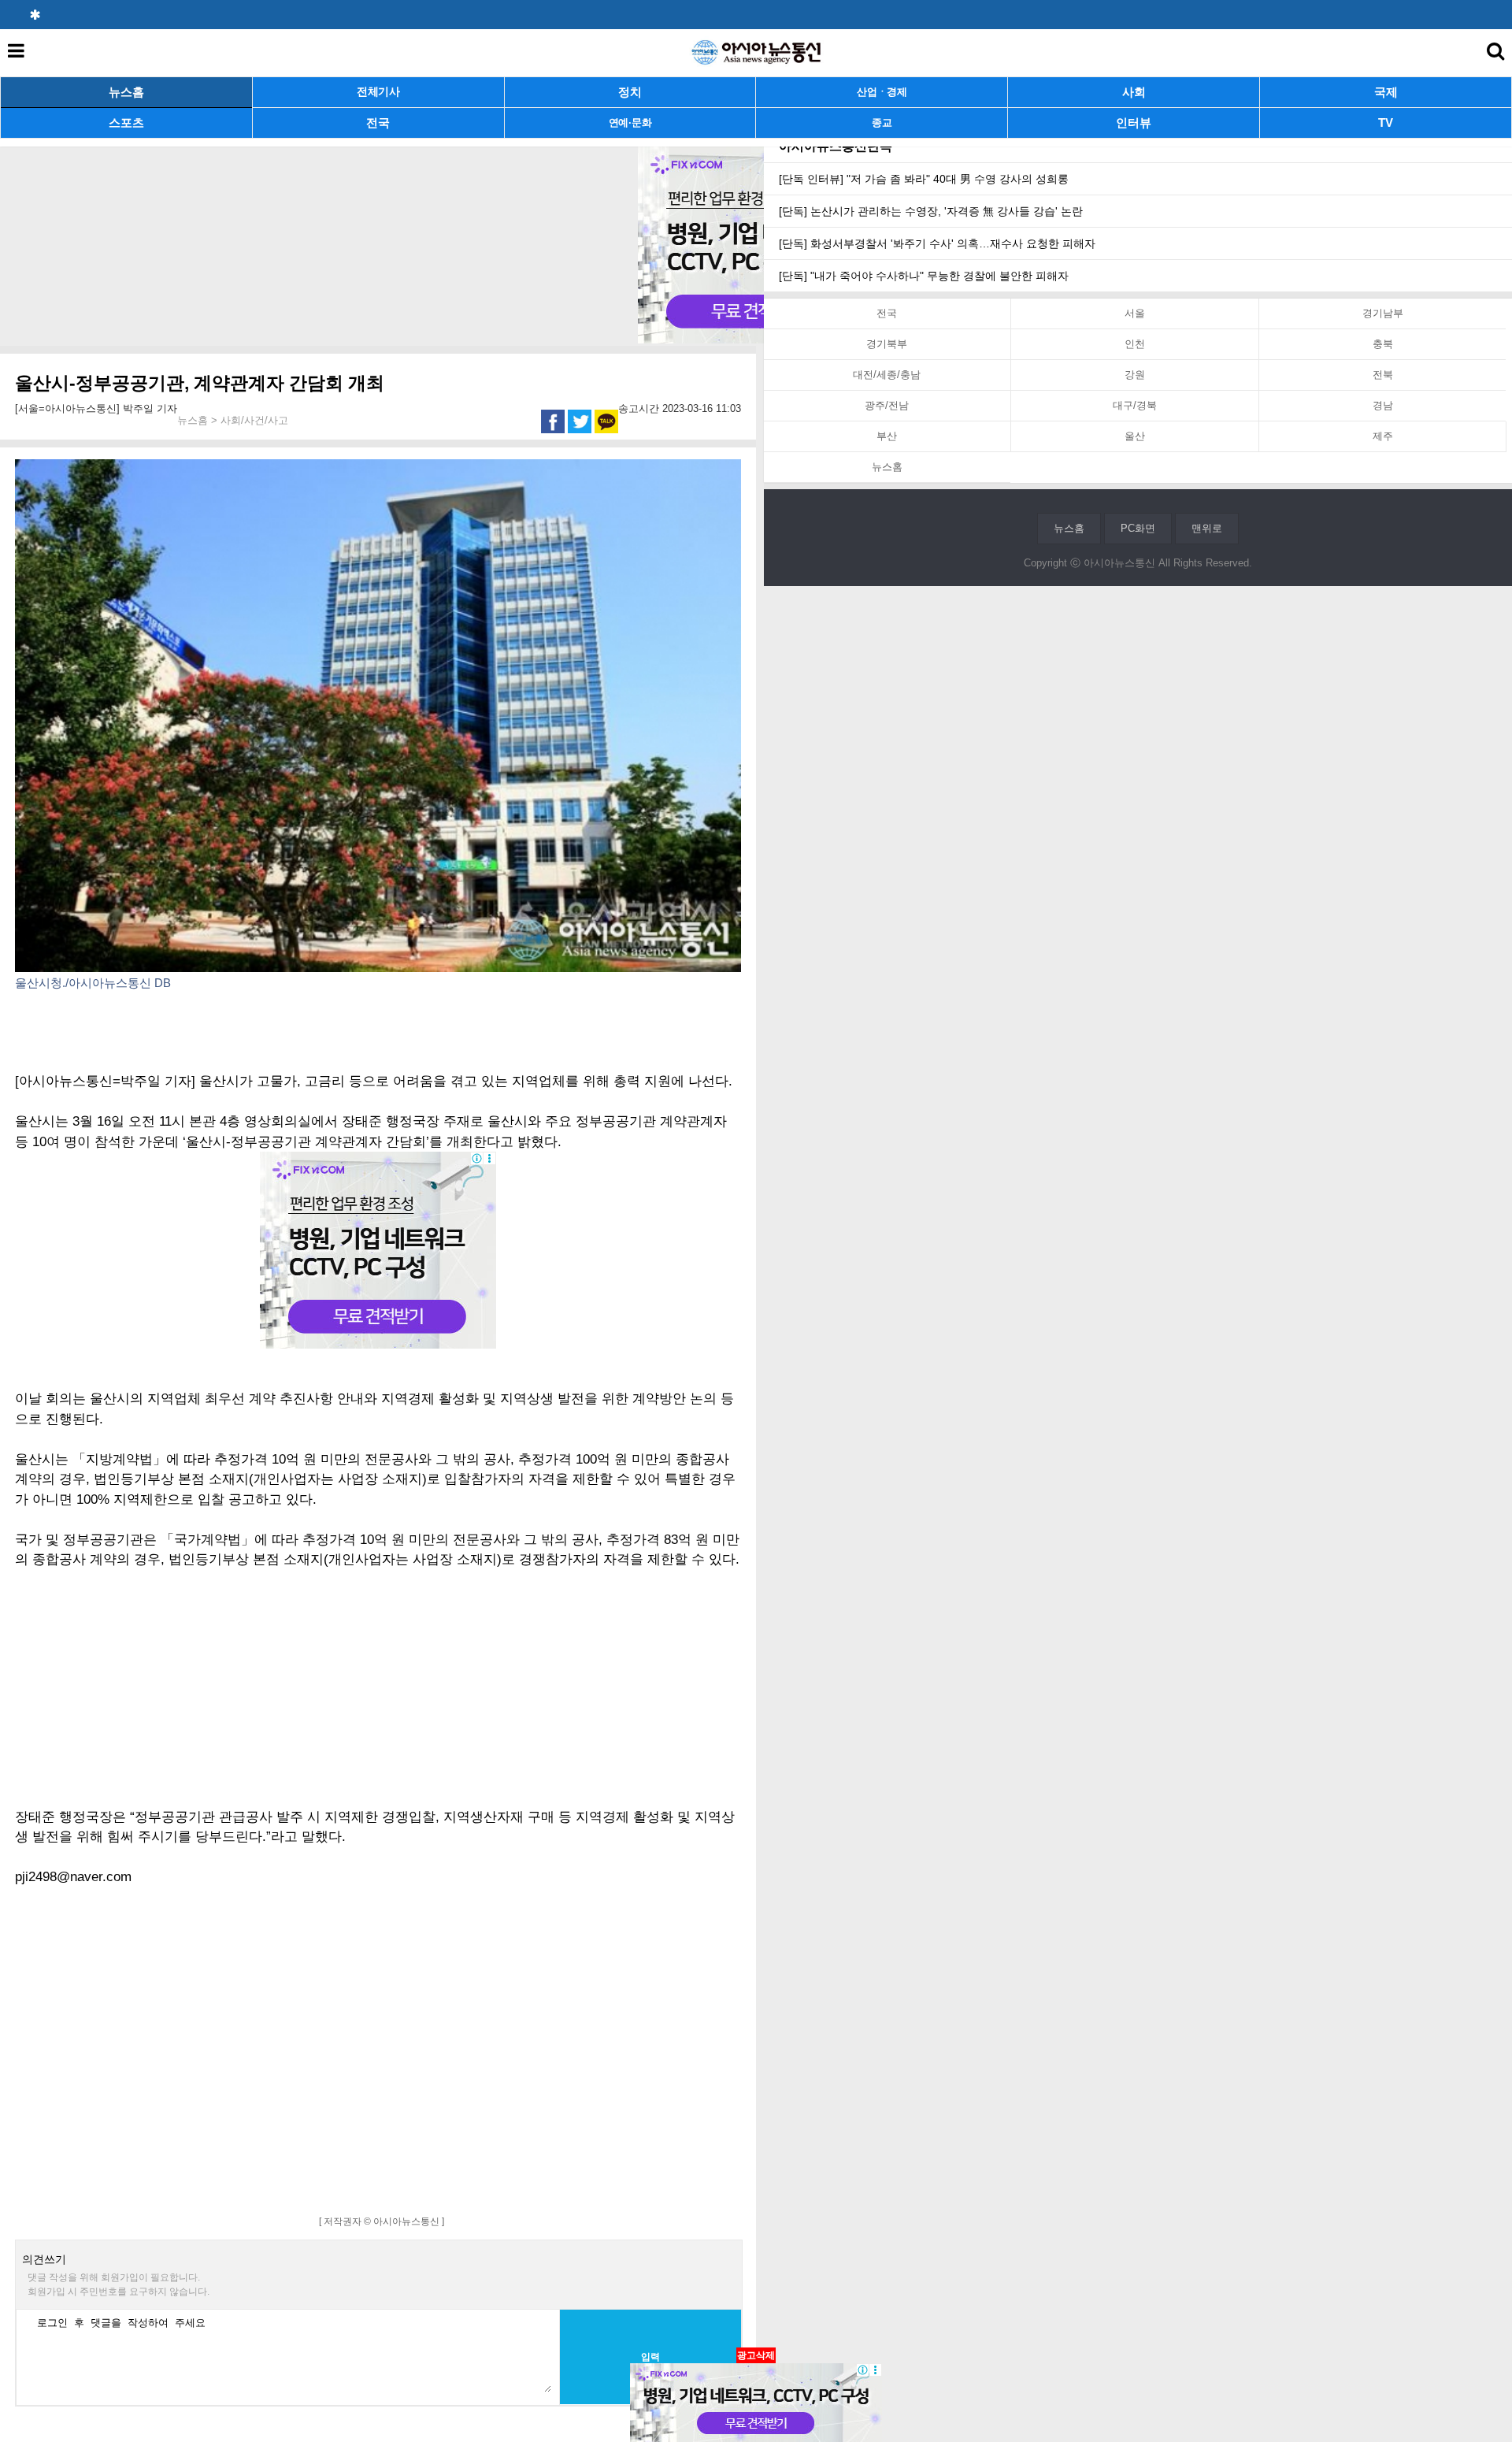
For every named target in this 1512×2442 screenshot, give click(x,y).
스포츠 (126, 122)
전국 (378, 122)
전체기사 (378, 92)
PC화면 (1138, 528)
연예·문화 (630, 122)
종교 (882, 122)
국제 (1386, 92)
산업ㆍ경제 (882, 92)
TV (1386, 122)
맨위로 (1207, 528)
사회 (1134, 92)
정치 (630, 92)
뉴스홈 (126, 92)
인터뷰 (1134, 122)
